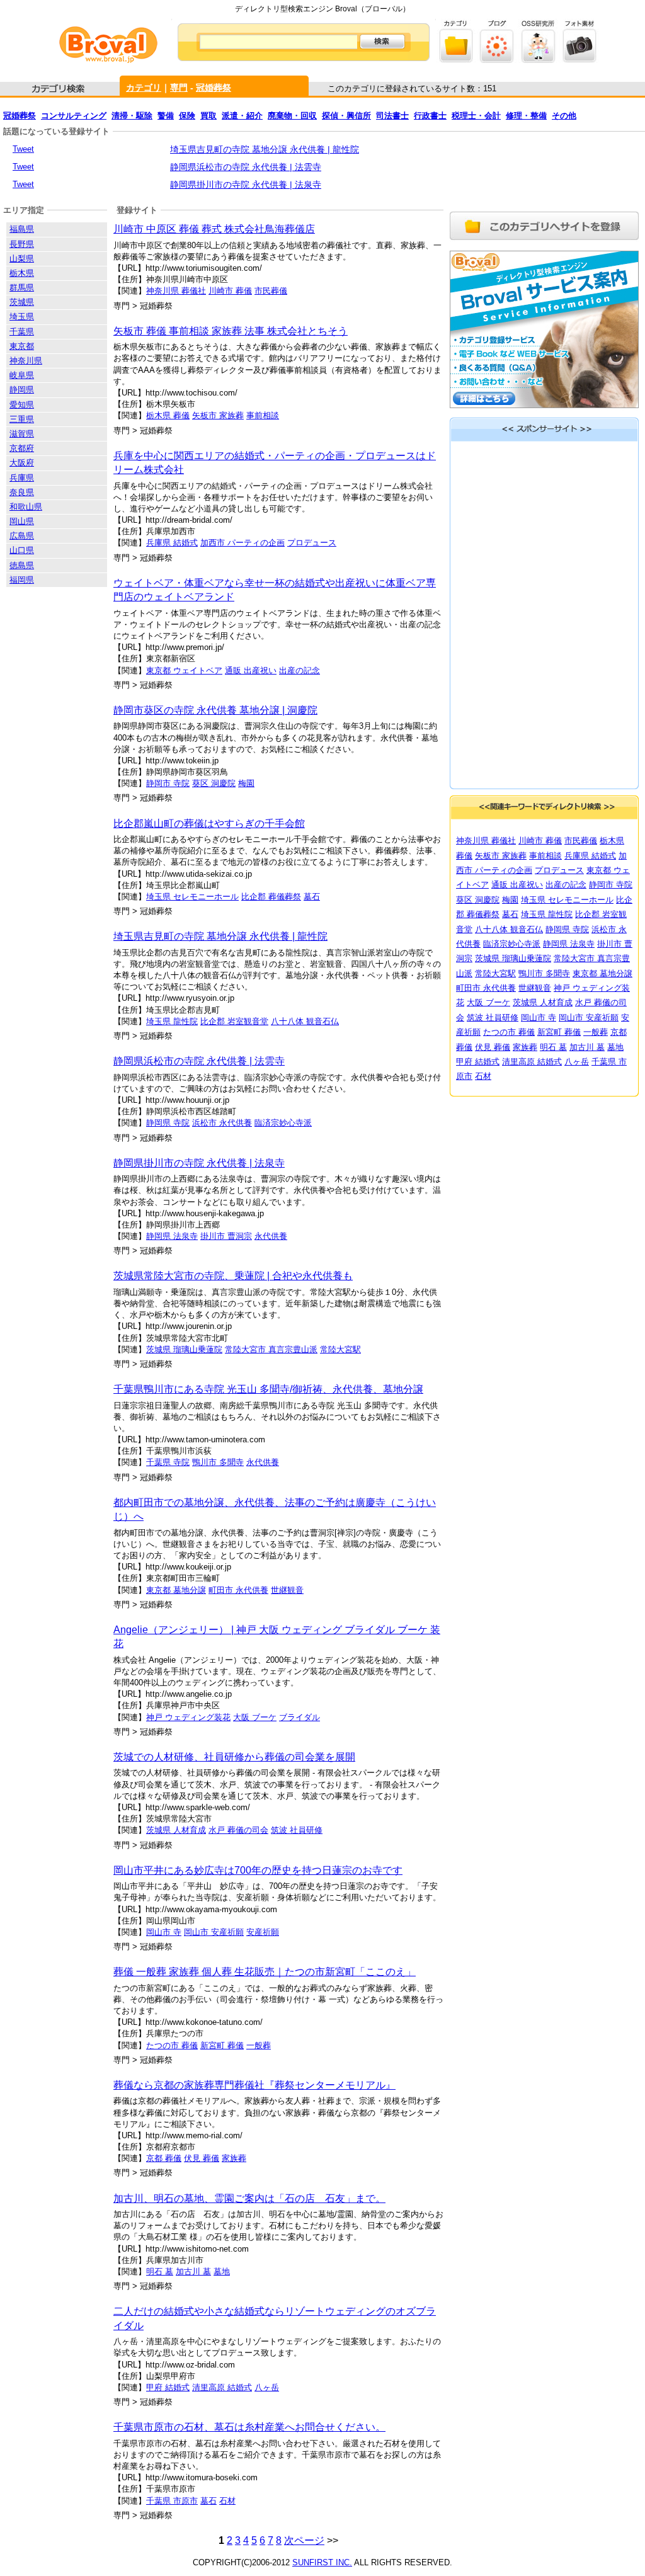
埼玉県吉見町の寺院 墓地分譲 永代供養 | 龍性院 (265, 149)
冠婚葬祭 (214, 88)
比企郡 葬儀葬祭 (271, 897)
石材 (227, 2501)
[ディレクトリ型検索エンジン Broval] (108, 60)
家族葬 (234, 2158)
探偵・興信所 (346, 116)
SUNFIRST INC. (322, 2562)
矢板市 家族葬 (218, 415)
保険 (187, 116)
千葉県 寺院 (168, 1462)
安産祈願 (263, 1932)
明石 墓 (160, 2271)
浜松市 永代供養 (222, 1123)
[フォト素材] (579, 60)
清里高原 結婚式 (222, 2387)
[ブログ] (497, 60)
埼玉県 (22, 316)
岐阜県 (22, 375)
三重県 (22, 419)
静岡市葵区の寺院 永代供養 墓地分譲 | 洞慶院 (215, 710)
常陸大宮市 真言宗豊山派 (271, 1349)
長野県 (22, 244)
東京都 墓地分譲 (176, 1590)
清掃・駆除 (132, 116)
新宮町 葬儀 (222, 2045)
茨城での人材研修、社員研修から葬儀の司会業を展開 (234, 1757)
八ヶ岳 (267, 2387)
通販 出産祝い (251, 670)
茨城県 (22, 302)
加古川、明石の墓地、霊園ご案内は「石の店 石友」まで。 (249, 2198)
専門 (179, 88)
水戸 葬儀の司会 (238, 1830)
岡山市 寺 (164, 1932)
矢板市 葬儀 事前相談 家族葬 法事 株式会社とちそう (231, 331)
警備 (166, 116)
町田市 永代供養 (238, 1590)
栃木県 (22, 273)
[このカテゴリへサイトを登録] (544, 242)
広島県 (22, 536)
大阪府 (22, 463)
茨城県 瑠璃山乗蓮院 (184, 1349)
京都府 (22, 448)
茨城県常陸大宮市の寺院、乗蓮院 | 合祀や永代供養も (233, 1276)
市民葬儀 (271, 291)
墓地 (222, 2271)
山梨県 (22, 259)
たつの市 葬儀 (172, 2045)
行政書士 (430, 116)
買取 (208, 116)
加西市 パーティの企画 (243, 543)
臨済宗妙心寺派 (283, 1123)
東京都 (22, 346)
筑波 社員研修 (297, 1830)
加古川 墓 (193, 2271)
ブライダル (300, 1717)
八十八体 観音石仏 (305, 1021)
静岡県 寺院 (168, 1123)
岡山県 (22, 521)
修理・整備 (526, 116)
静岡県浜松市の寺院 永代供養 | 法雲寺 (246, 167)
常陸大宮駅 (340, 1349)
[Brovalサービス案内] (544, 412)
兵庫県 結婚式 (172, 543)
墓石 (312, 897)
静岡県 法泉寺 (172, 1236)
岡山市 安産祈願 (214, 1932)
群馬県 (22, 288)
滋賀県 (22, 434)
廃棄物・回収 (292, 116)
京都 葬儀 (164, 2158)
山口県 (22, 550)
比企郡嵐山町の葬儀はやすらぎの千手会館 (209, 824)
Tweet (23, 149)
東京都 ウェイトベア (184, 670)
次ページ (304, 2540)
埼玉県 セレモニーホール (192, 897)
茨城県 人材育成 (176, 1830)
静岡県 (22, 390)
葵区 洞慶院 (214, 783)
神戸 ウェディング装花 (188, 1717)
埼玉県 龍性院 (172, 1021)
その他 (564, 116)
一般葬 (259, 2045)
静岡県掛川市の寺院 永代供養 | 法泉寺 (246, 185)
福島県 (22, 229)
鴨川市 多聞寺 (218, 1462)
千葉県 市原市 (172, 2501)
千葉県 (22, 332)
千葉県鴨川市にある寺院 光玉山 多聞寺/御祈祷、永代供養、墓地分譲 (268, 1389)
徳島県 (22, 565)
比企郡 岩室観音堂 (234, 1021)
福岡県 (22, 580)
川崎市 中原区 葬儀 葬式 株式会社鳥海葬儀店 (214, 229)
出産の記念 (300, 670)
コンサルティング (74, 116)
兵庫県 (22, 478)
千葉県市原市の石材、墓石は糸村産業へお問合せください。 (249, 2427)
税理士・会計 (476, 116)
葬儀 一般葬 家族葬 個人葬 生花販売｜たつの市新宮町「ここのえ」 (265, 1972)
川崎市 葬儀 (230, 291)
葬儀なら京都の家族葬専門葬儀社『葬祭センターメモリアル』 (254, 2085)
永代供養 (271, 1236)
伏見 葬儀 (202, 2158)
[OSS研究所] (538, 60)
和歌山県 (26, 507)
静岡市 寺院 (168, 783)
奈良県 (22, 492)
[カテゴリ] (456, 60)
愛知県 (22, 405)
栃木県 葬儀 (168, 415)
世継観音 (287, 1590)
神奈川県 (26, 361)
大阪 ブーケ (255, 1717)
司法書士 (392, 116)
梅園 (246, 783)
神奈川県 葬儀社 (176, 291)
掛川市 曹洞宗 (226, 1236)
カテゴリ (144, 88)
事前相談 (263, 415)
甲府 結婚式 (168, 2387)
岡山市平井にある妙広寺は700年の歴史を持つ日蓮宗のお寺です (258, 1870)
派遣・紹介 (242, 116)
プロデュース (312, 543)
